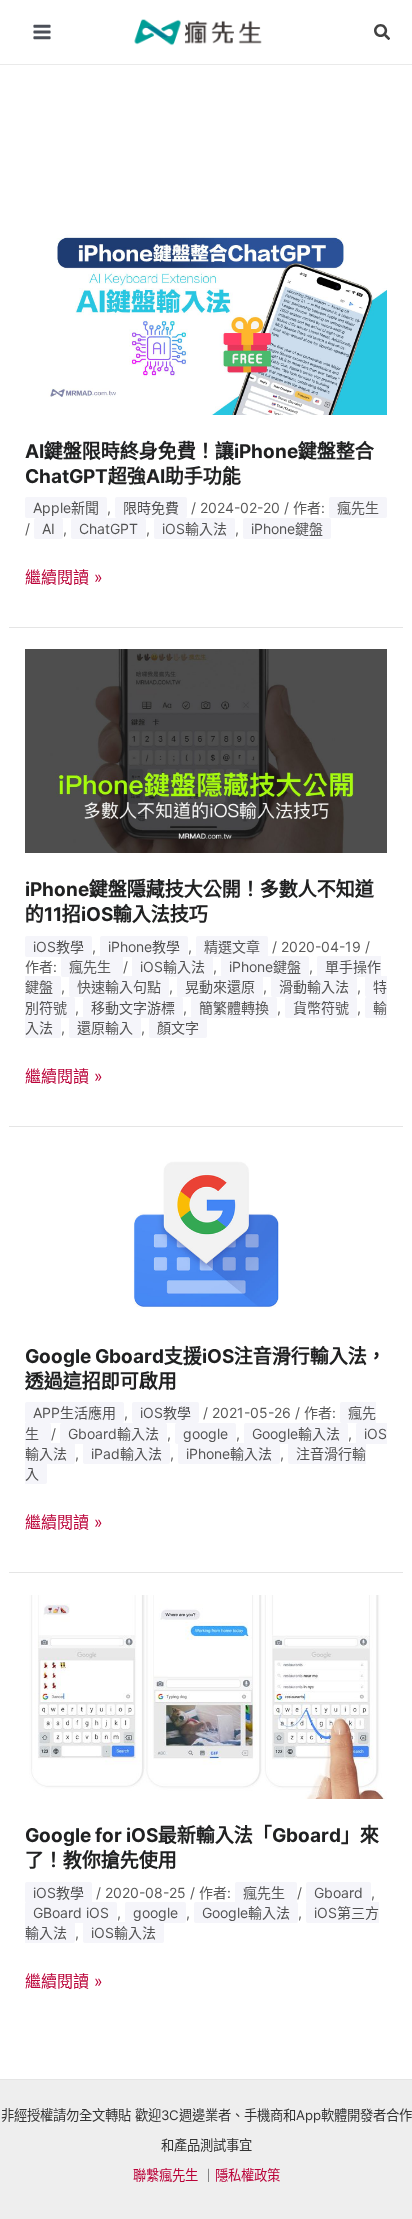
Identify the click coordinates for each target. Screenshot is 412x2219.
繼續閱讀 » (64, 578)
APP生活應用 (74, 1412)
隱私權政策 (247, 2175)
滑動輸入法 (314, 986)
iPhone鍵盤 (287, 528)
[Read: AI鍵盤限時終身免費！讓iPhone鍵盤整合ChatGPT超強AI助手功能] (206, 311)
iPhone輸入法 (229, 1453)
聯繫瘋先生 (165, 2175)
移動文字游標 (133, 1007)
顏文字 (178, 1027)
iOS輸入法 (194, 528)
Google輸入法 (296, 1433)
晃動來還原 (220, 986)
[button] (383, 32)
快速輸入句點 (119, 986)
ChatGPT (108, 528)
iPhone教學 (144, 946)
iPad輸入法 (126, 1453)
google (205, 1433)
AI (48, 528)
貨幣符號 (321, 1007)
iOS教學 (58, 946)
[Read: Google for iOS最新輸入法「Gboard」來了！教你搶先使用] (206, 1695)
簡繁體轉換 (234, 1007)
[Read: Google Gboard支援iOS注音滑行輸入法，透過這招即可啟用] (206, 1232)
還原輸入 (105, 1027)
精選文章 (232, 946)
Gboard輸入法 (113, 1433)
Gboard (338, 1892)
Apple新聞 (66, 507)
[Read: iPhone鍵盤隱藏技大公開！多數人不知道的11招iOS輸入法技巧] (206, 749)
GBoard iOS (71, 1912)
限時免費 (151, 507)
